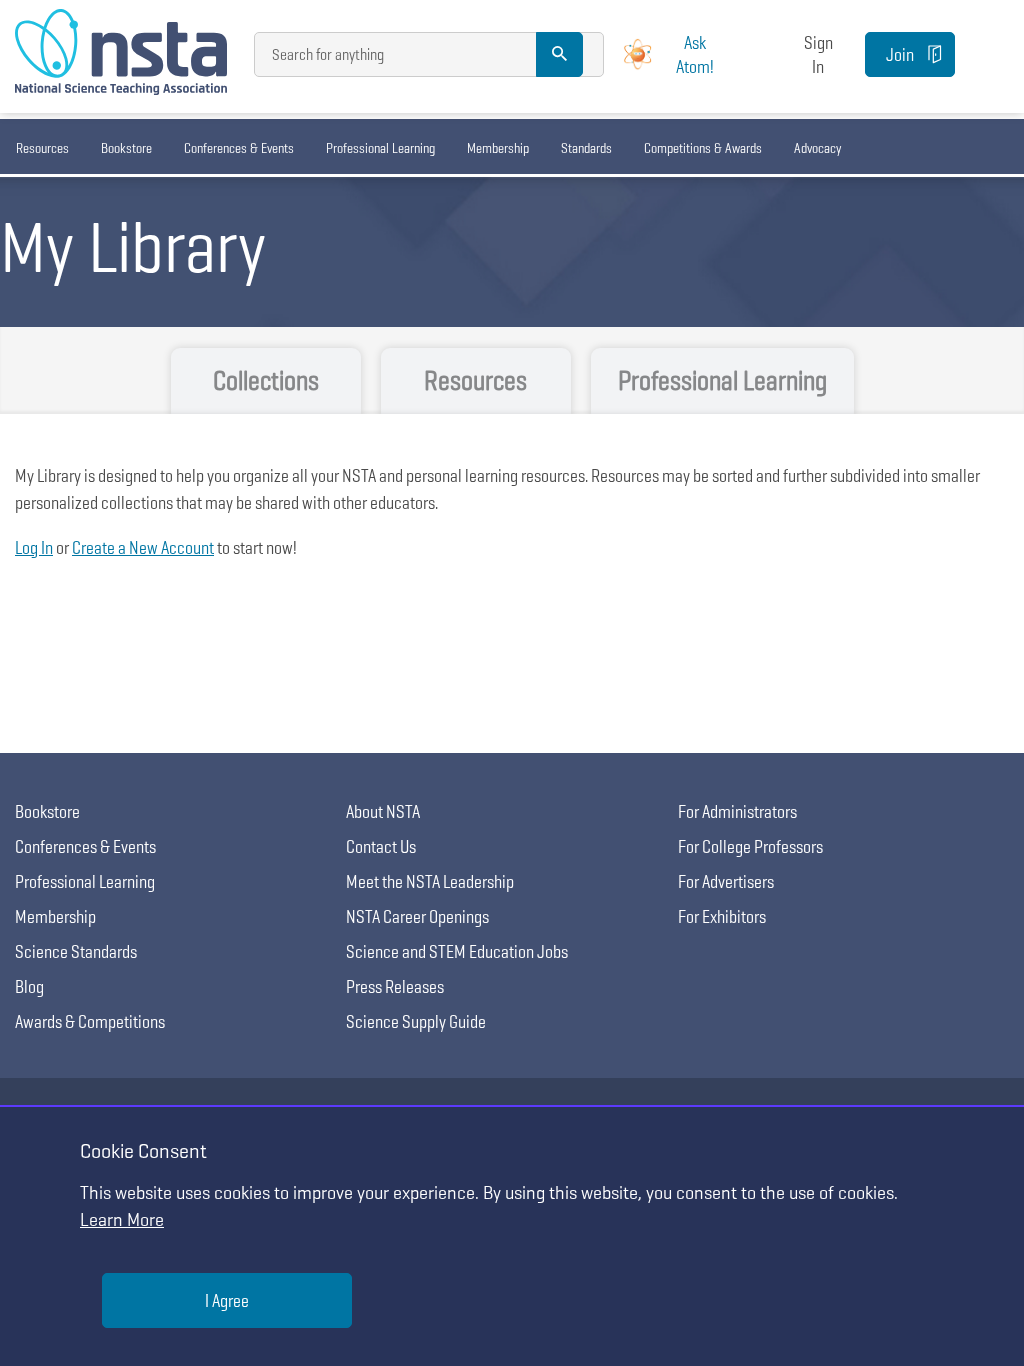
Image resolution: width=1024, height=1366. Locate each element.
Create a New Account (143, 547)
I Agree (227, 1300)
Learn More (122, 1219)
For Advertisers (726, 881)
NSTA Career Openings (417, 916)
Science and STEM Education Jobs (457, 951)
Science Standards (76, 951)
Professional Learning (380, 148)
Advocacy (817, 148)
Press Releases (395, 986)
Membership (498, 148)
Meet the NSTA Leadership (430, 881)
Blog (29, 986)
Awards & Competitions (90, 1021)
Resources (42, 148)
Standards (586, 148)
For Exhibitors (722, 916)
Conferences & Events (239, 148)
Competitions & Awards (703, 148)
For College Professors (750, 846)
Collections (266, 380)
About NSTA (383, 811)
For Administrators (737, 811)
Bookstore (126, 148)
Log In (34, 547)
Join (900, 54)
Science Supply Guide (416, 1021)
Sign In (818, 54)
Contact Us (381, 846)
